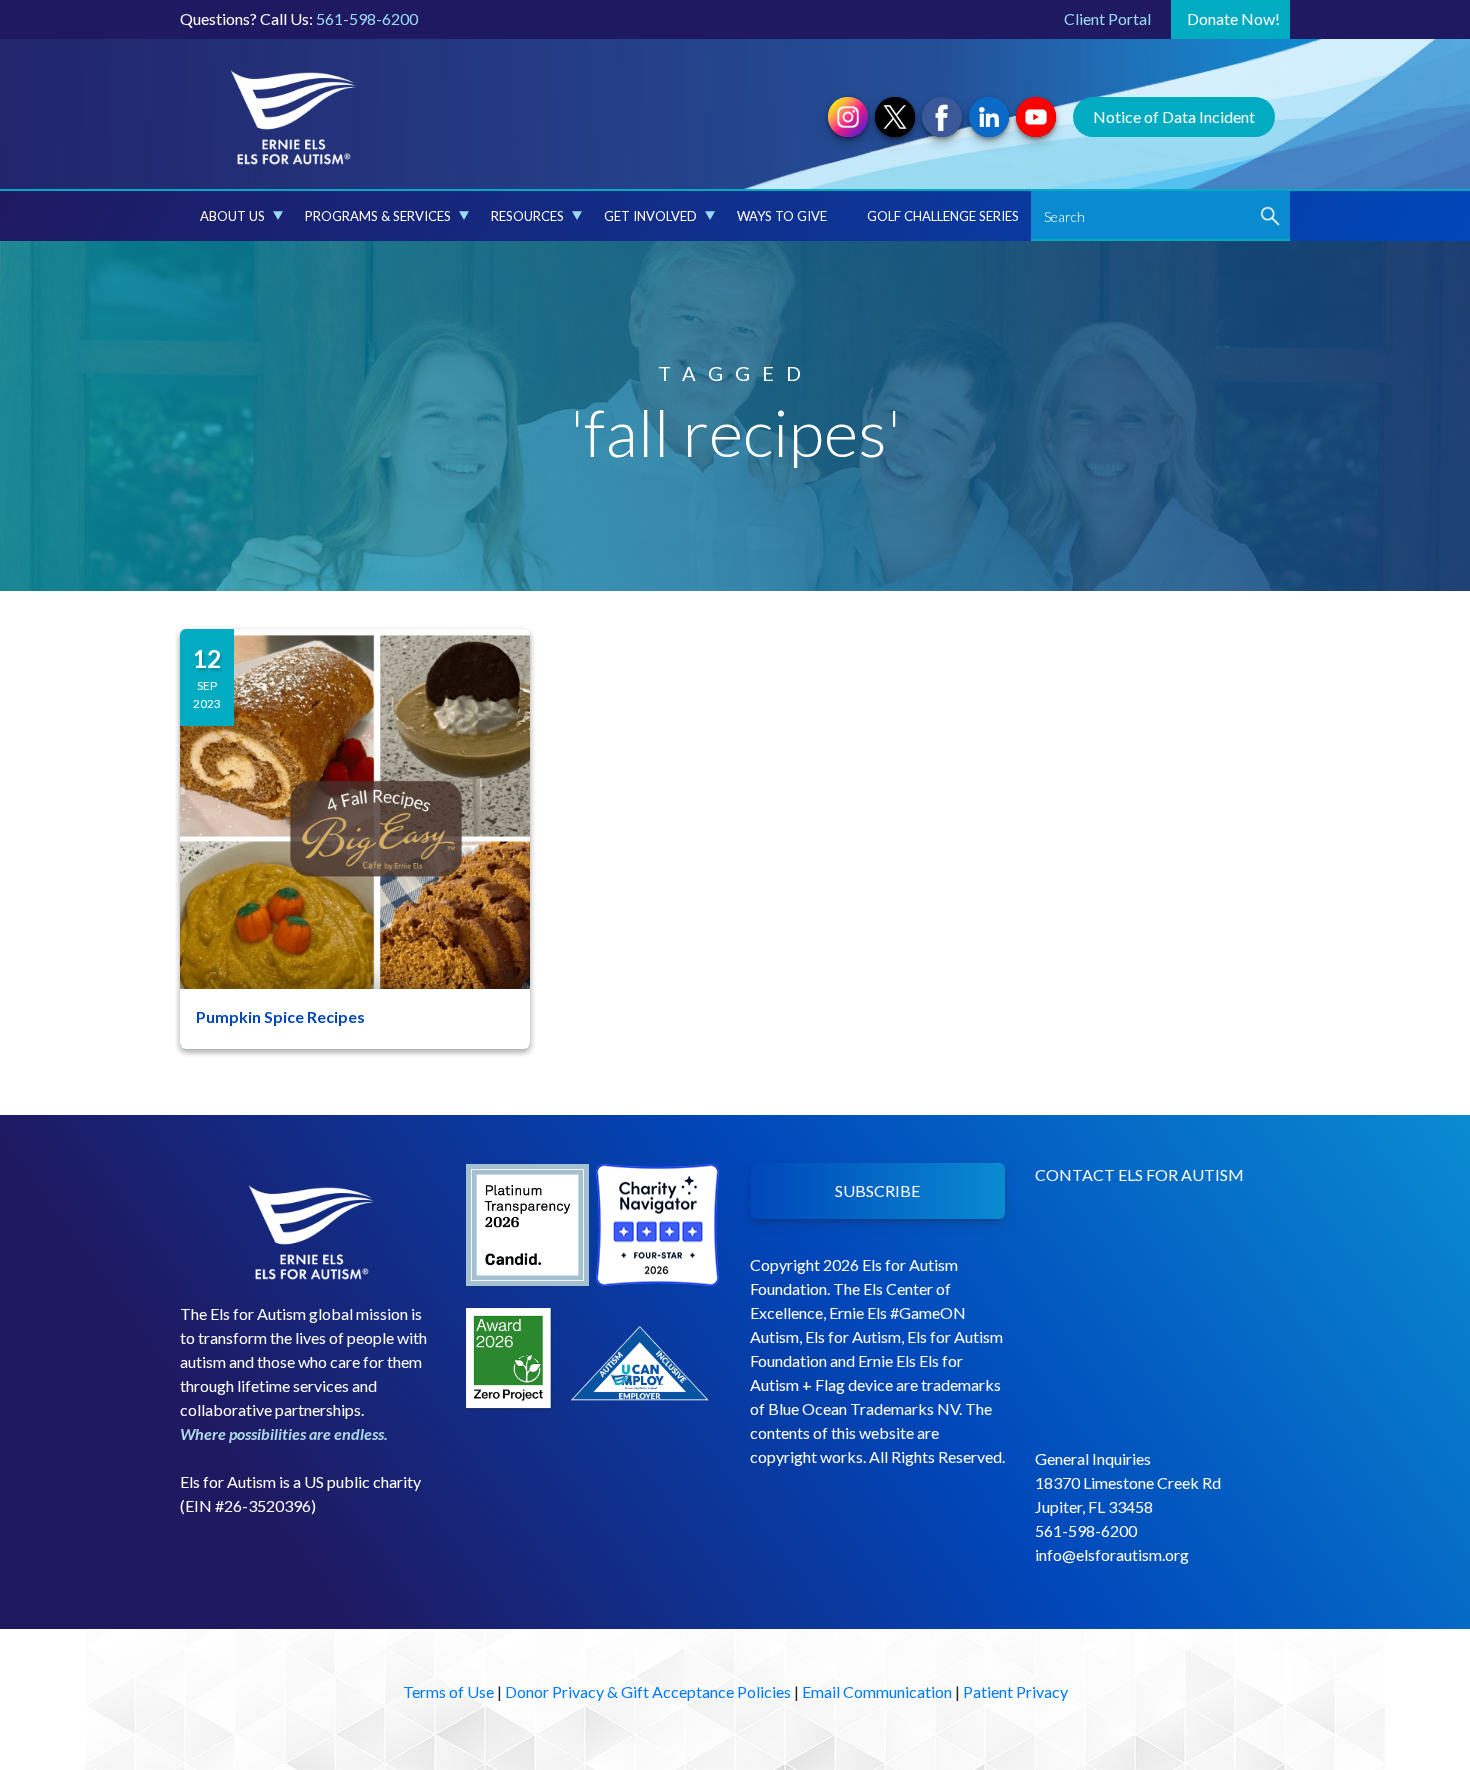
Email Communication (877, 1691)
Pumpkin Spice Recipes (280, 1016)
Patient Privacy (1015, 1691)
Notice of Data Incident (1174, 116)
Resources (527, 216)
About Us (232, 216)
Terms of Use (448, 1691)
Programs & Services (378, 216)
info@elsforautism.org (1112, 1554)
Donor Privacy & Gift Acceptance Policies (648, 1691)
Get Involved (650, 216)
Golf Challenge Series (943, 216)
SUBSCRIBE (877, 1190)
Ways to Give (782, 216)
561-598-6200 (367, 18)
